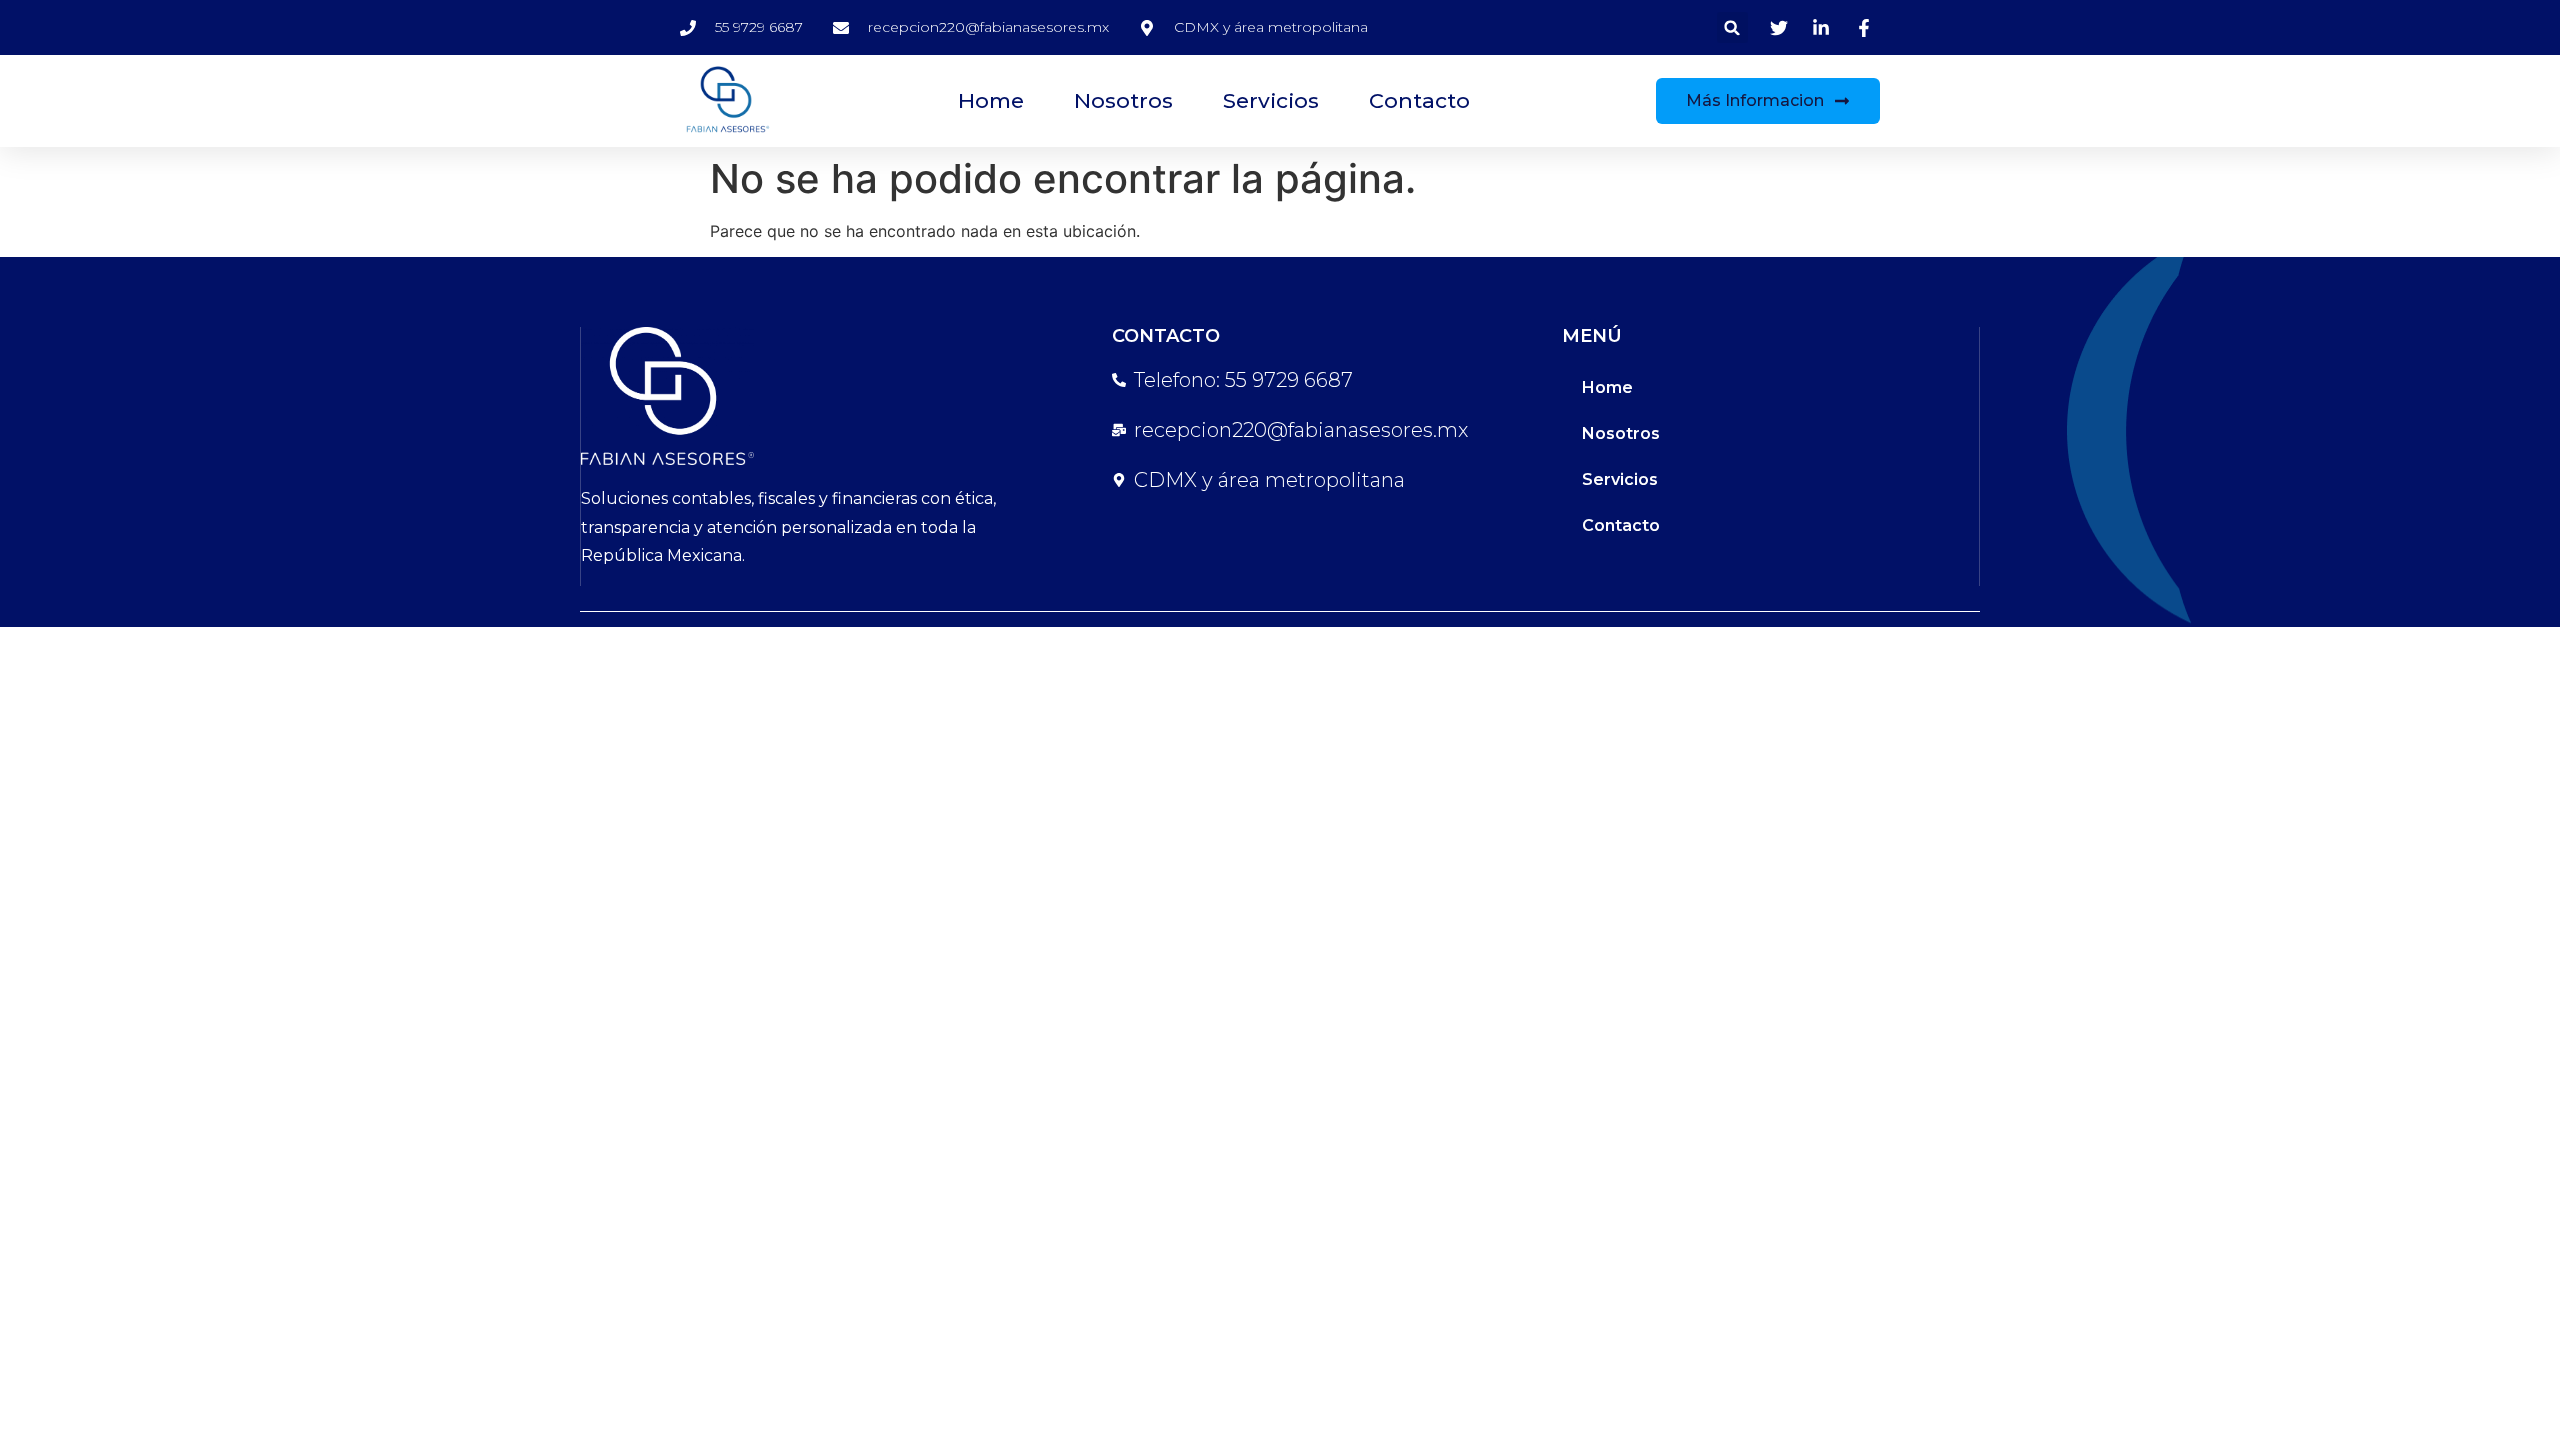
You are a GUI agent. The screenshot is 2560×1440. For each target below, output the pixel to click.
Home (991, 100)
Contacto (1419, 100)
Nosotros (1123, 100)
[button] (1732, 27)
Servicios (1271, 100)
